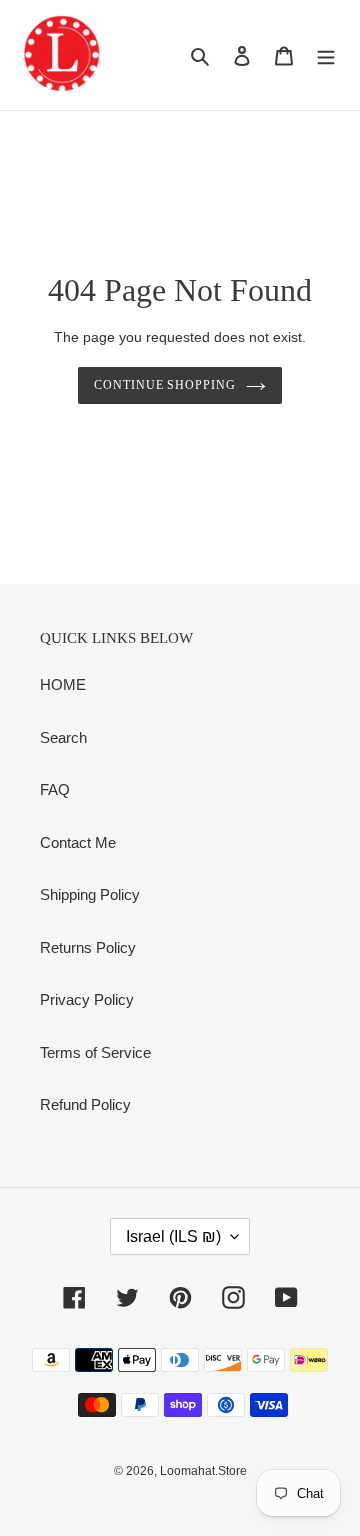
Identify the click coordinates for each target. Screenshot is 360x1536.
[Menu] (326, 55)
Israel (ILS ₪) (173, 1236)
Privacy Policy (87, 999)
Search (63, 737)
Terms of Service (95, 1052)
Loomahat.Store (203, 1471)
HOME (63, 684)
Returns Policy (88, 947)
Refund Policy (85, 1104)
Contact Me (78, 842)
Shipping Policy (90, 894)
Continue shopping (165, 385)
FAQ (55, 789)
